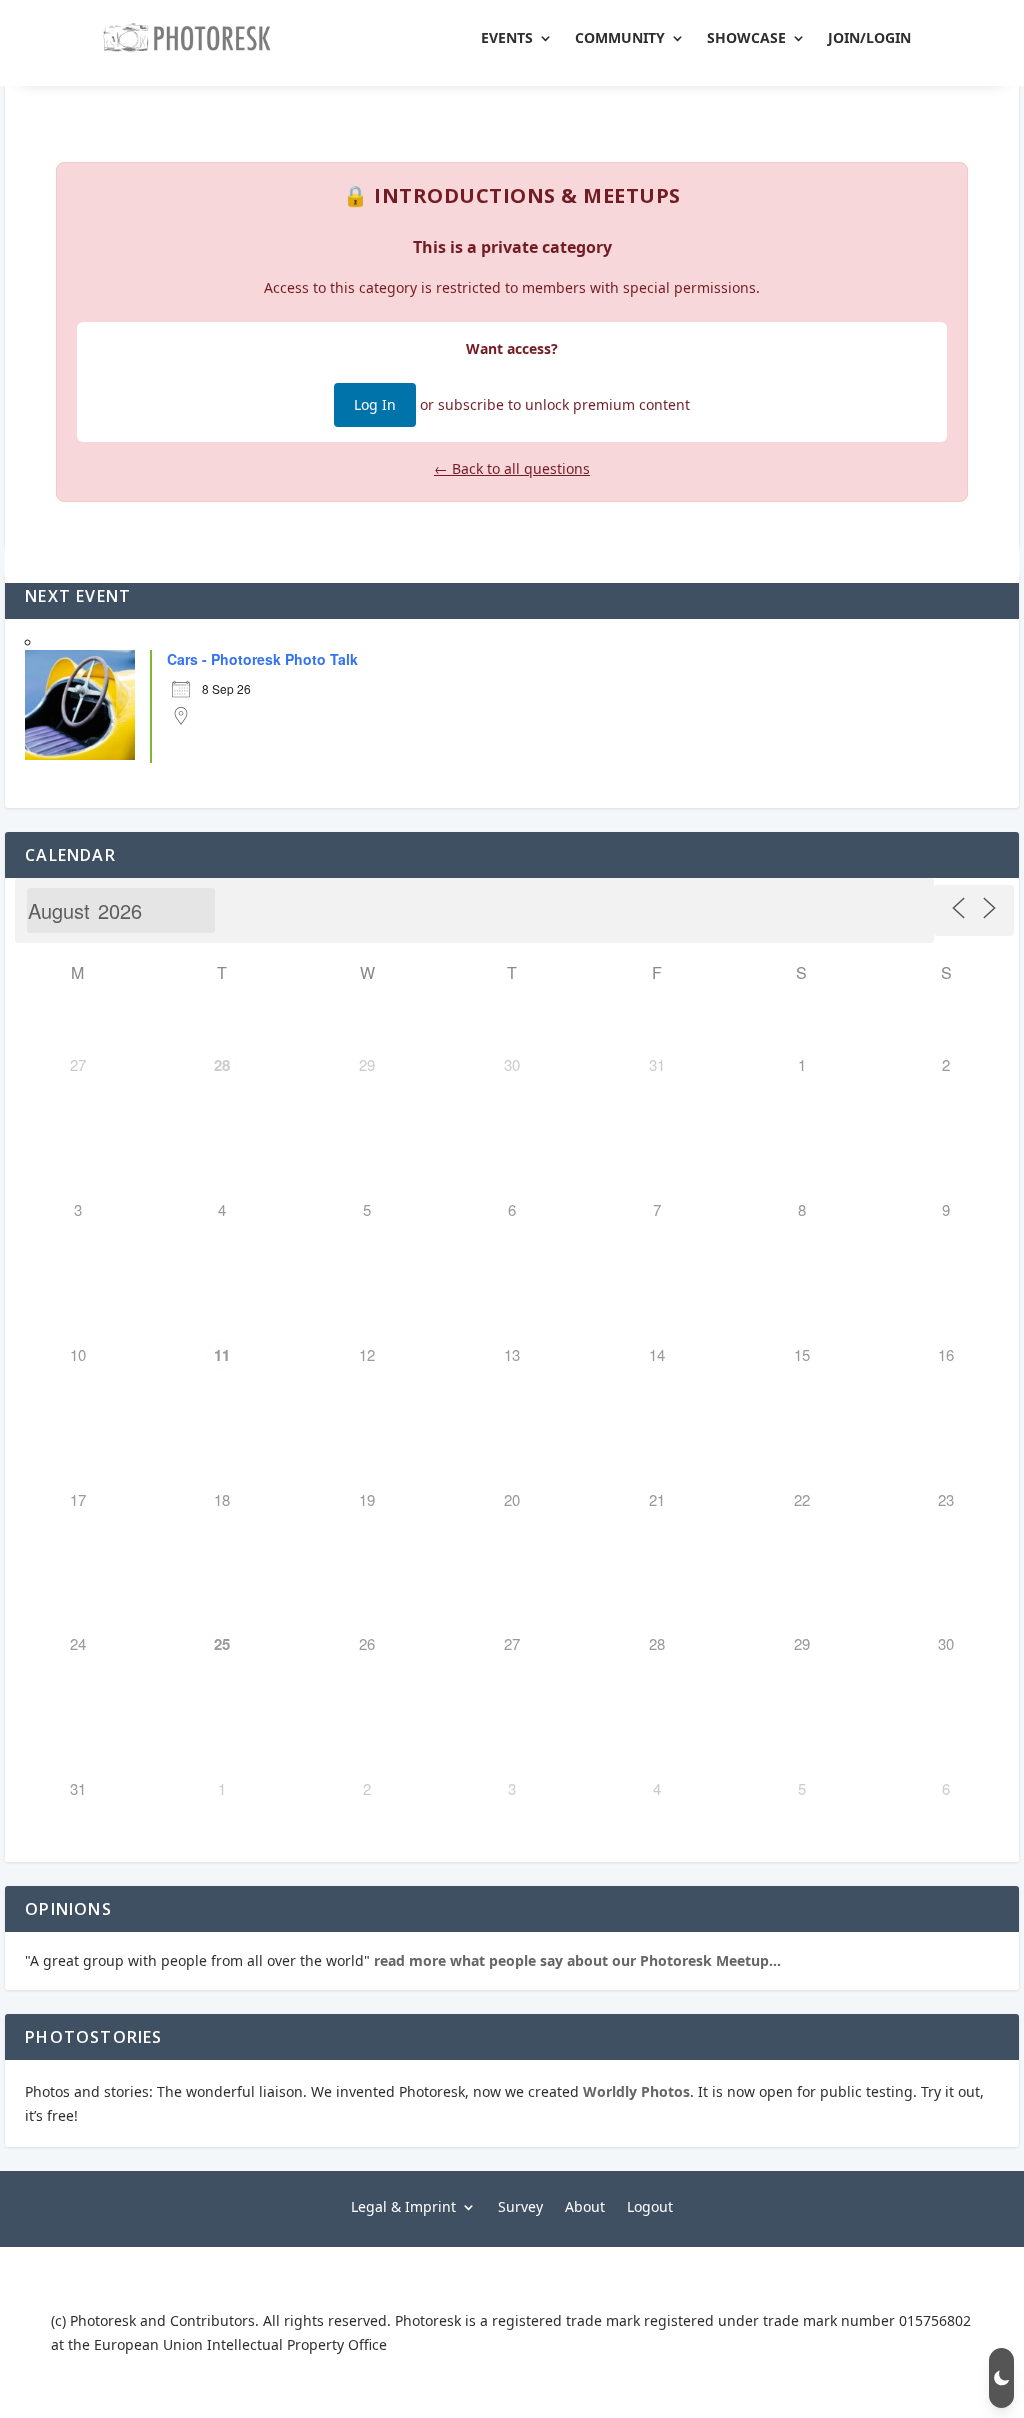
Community (620, 37)
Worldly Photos (636, 2091)
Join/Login (869, 37)
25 (222, 1644)
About (585, 2205)
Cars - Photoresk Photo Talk (262, 659)
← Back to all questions (512, 468)
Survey (520, 2205)
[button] (1001, 2378)
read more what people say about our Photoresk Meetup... (575, 1960)
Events (507, 37)
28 (222, 1065)
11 (222, 1355)
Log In (375, 404)
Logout (650, 2205)
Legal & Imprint (403, 2205)
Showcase (746, 37)
